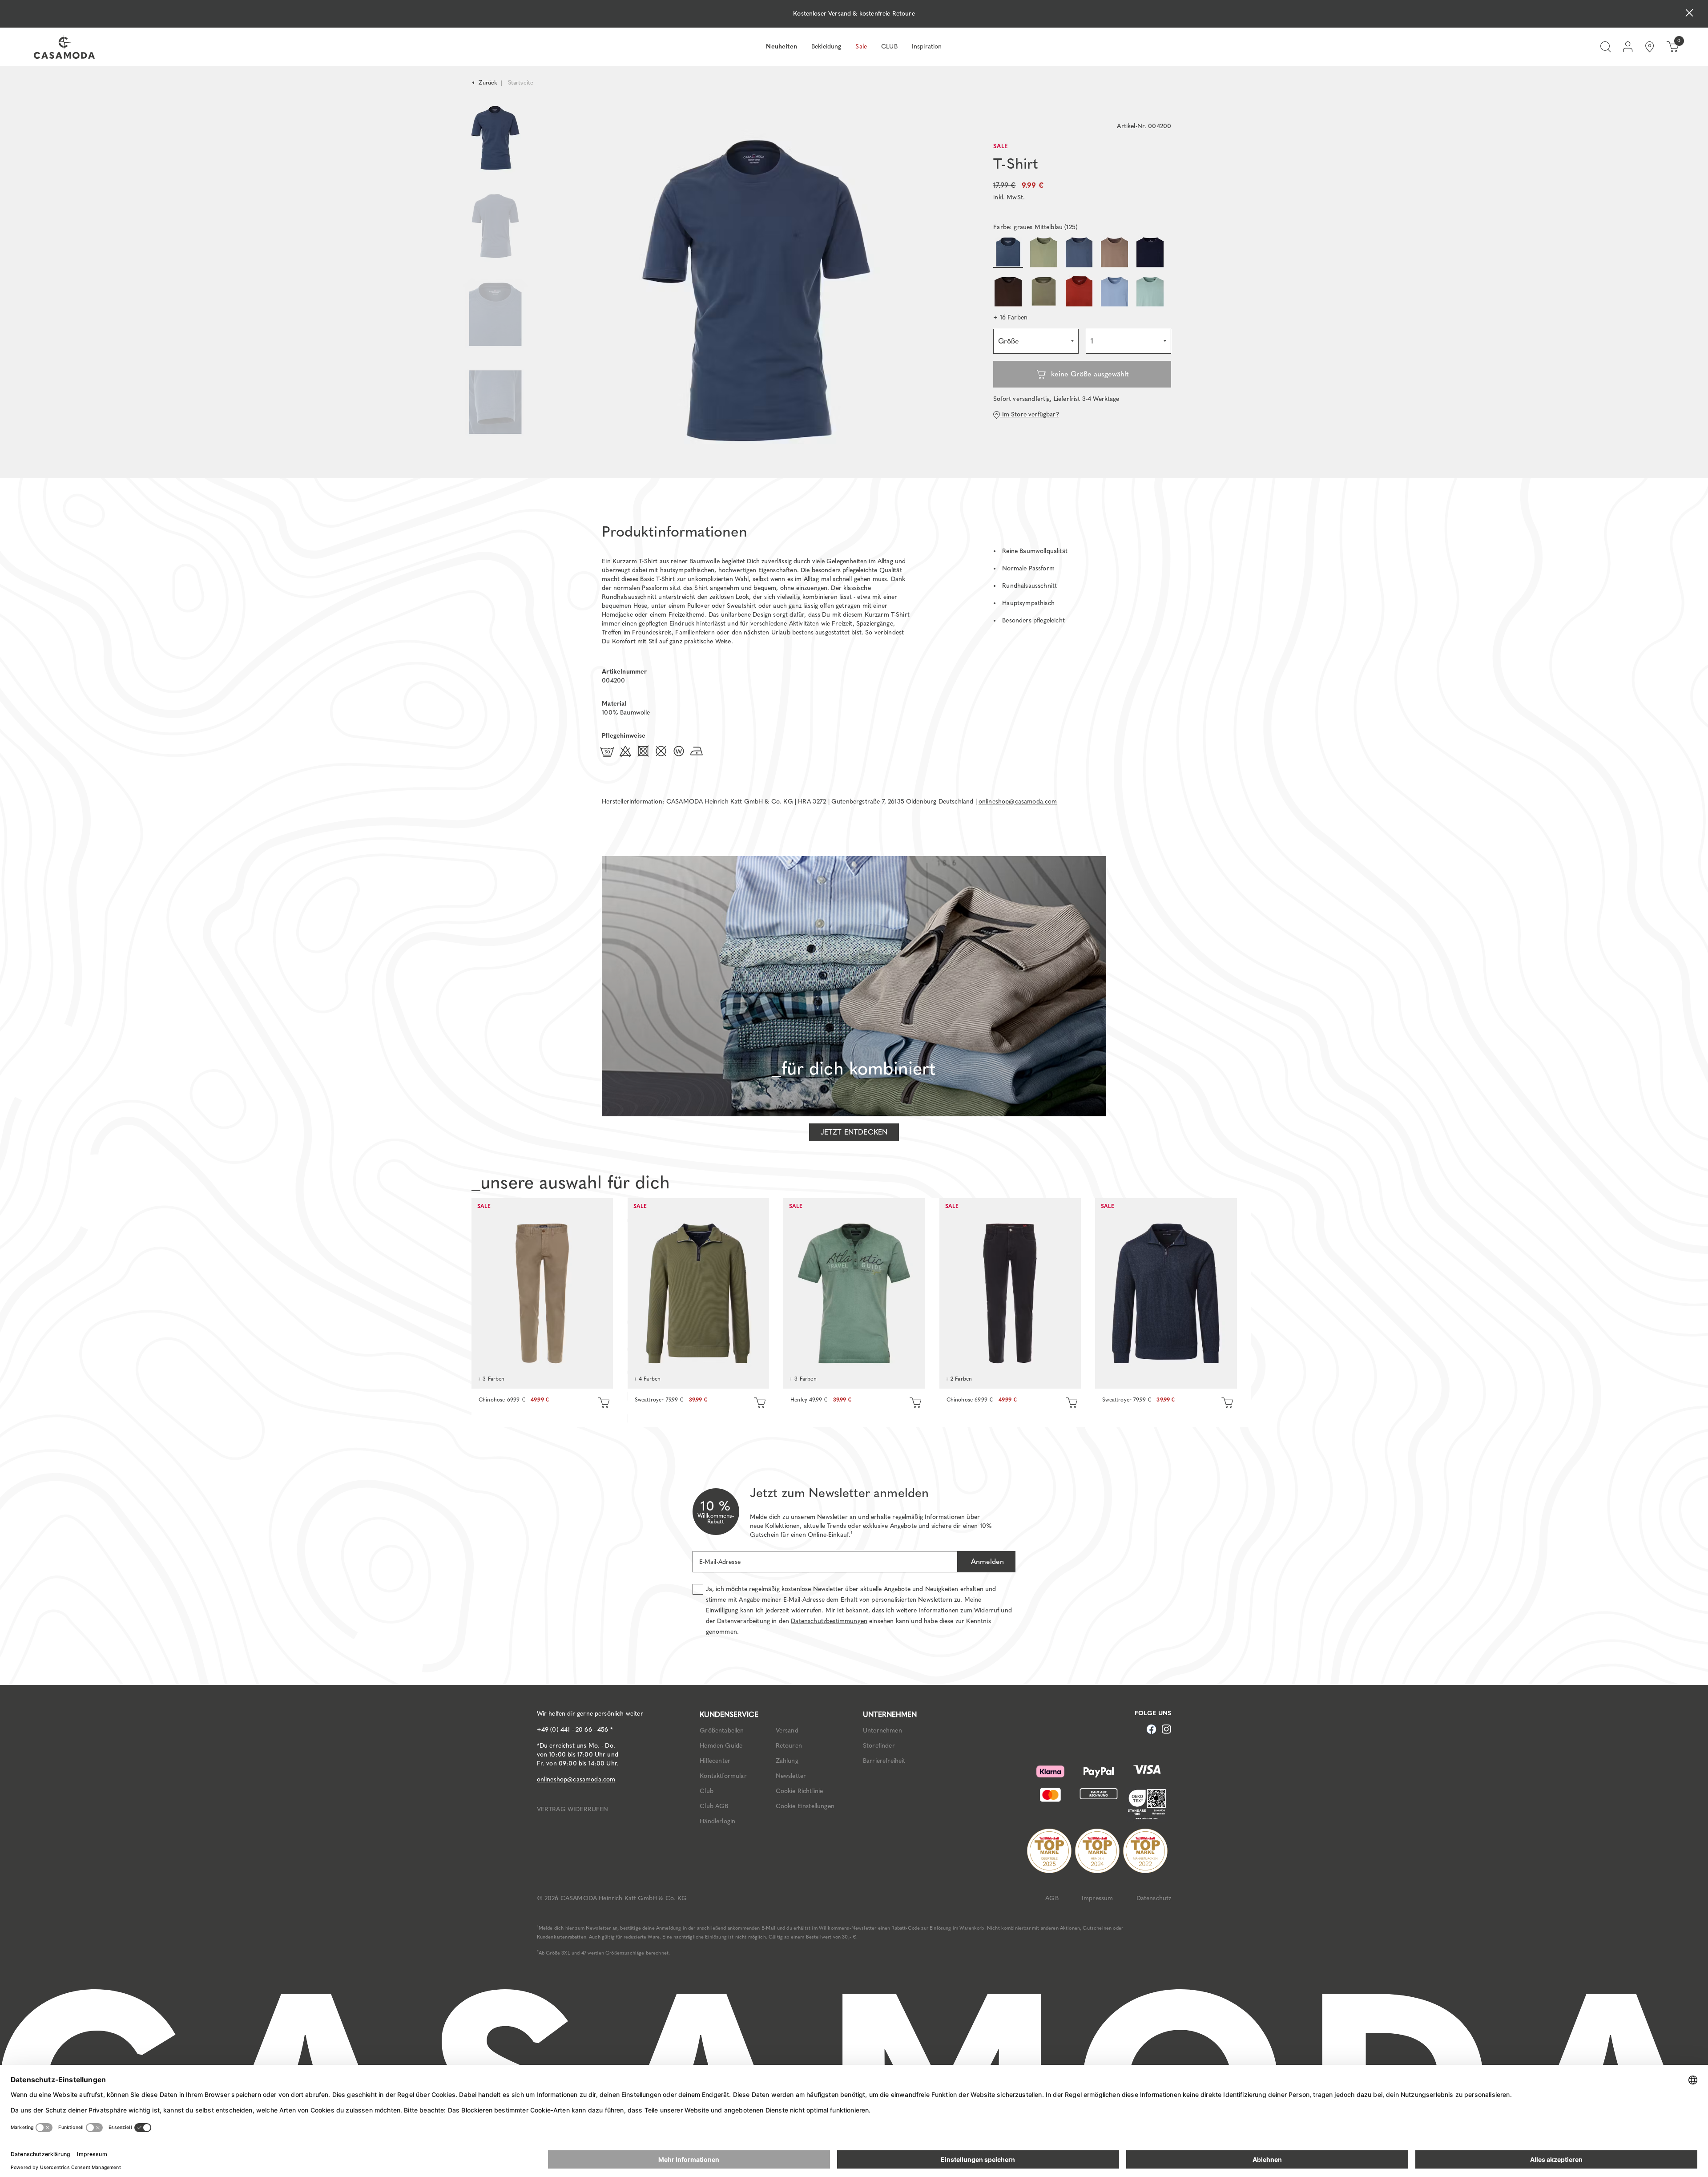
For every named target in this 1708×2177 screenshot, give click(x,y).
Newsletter (791, 1776)
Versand (787, 1731)
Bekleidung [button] (826, 46)
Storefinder (879, 1746)
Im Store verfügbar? (1029, 414)
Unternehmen (882, 1731)
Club (707, 1791)
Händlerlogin (717, 1821)
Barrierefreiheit (884, 1761)
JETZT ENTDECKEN (854, 1132)
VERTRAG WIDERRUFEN (573, 1809)
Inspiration (927, 46)
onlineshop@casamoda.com (1018, 802)
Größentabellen (722, 1731)
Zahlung (787, 1761)
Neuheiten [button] (781, 46)
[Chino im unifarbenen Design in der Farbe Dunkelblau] (1010, 1293)
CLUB (889, 46)
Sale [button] (861, 46)
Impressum (1097, 1898)
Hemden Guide (721, 1746)
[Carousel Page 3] (495, 314)
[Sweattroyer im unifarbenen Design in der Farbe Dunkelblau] (1166, 1293)
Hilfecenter (715, 1761)
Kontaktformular (723, 1776)
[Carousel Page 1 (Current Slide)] (495, 138)
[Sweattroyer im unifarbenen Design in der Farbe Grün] (698, 1293)
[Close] (1689, 14)
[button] (1010, 318)
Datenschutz (1154, 1898)
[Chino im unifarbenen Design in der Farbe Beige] (542, 1293)
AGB (1052, 1898)
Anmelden (986, 1561)
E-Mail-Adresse (720, 1562)
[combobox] (1036, 341)
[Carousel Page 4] (495, 411)
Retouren (789, 1746)
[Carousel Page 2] (495, 226)
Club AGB (714, 1806)
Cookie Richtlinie (800, 1791)
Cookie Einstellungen (805, 1806)
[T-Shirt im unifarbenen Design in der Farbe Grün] (854, 1293)
